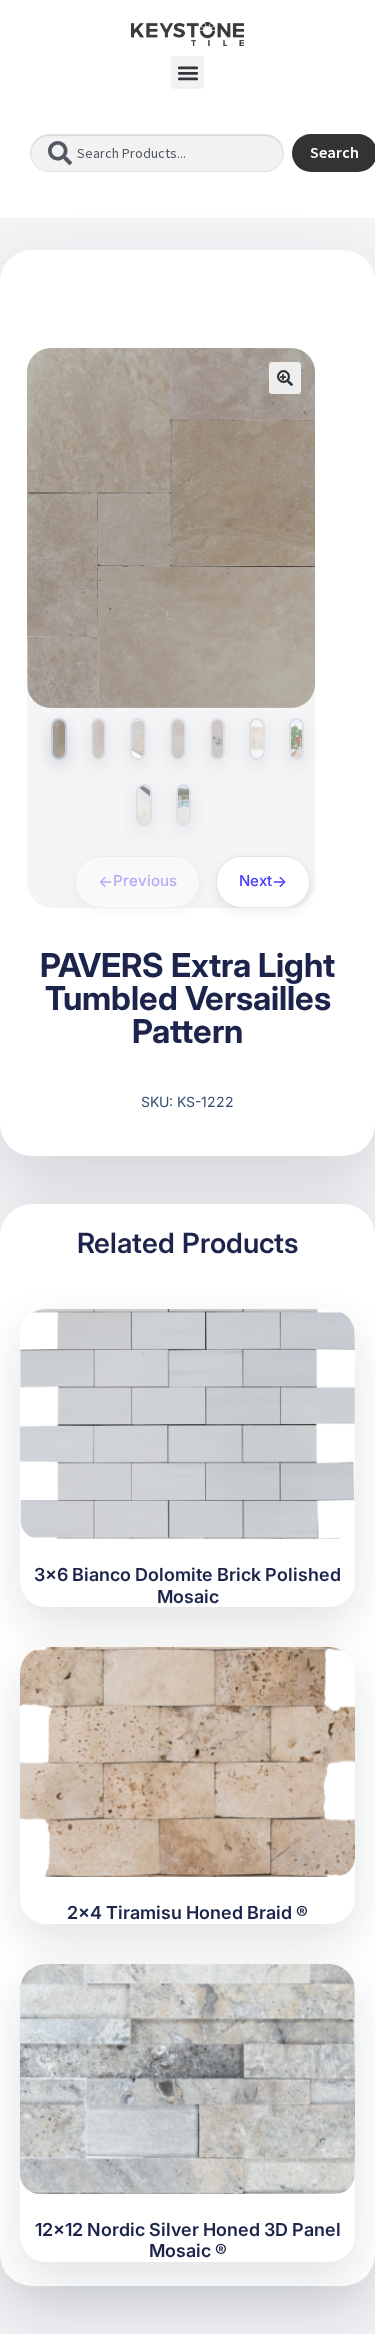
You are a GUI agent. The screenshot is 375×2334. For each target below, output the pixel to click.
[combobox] (157, 153)
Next (255, 880)
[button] (187, 72)
